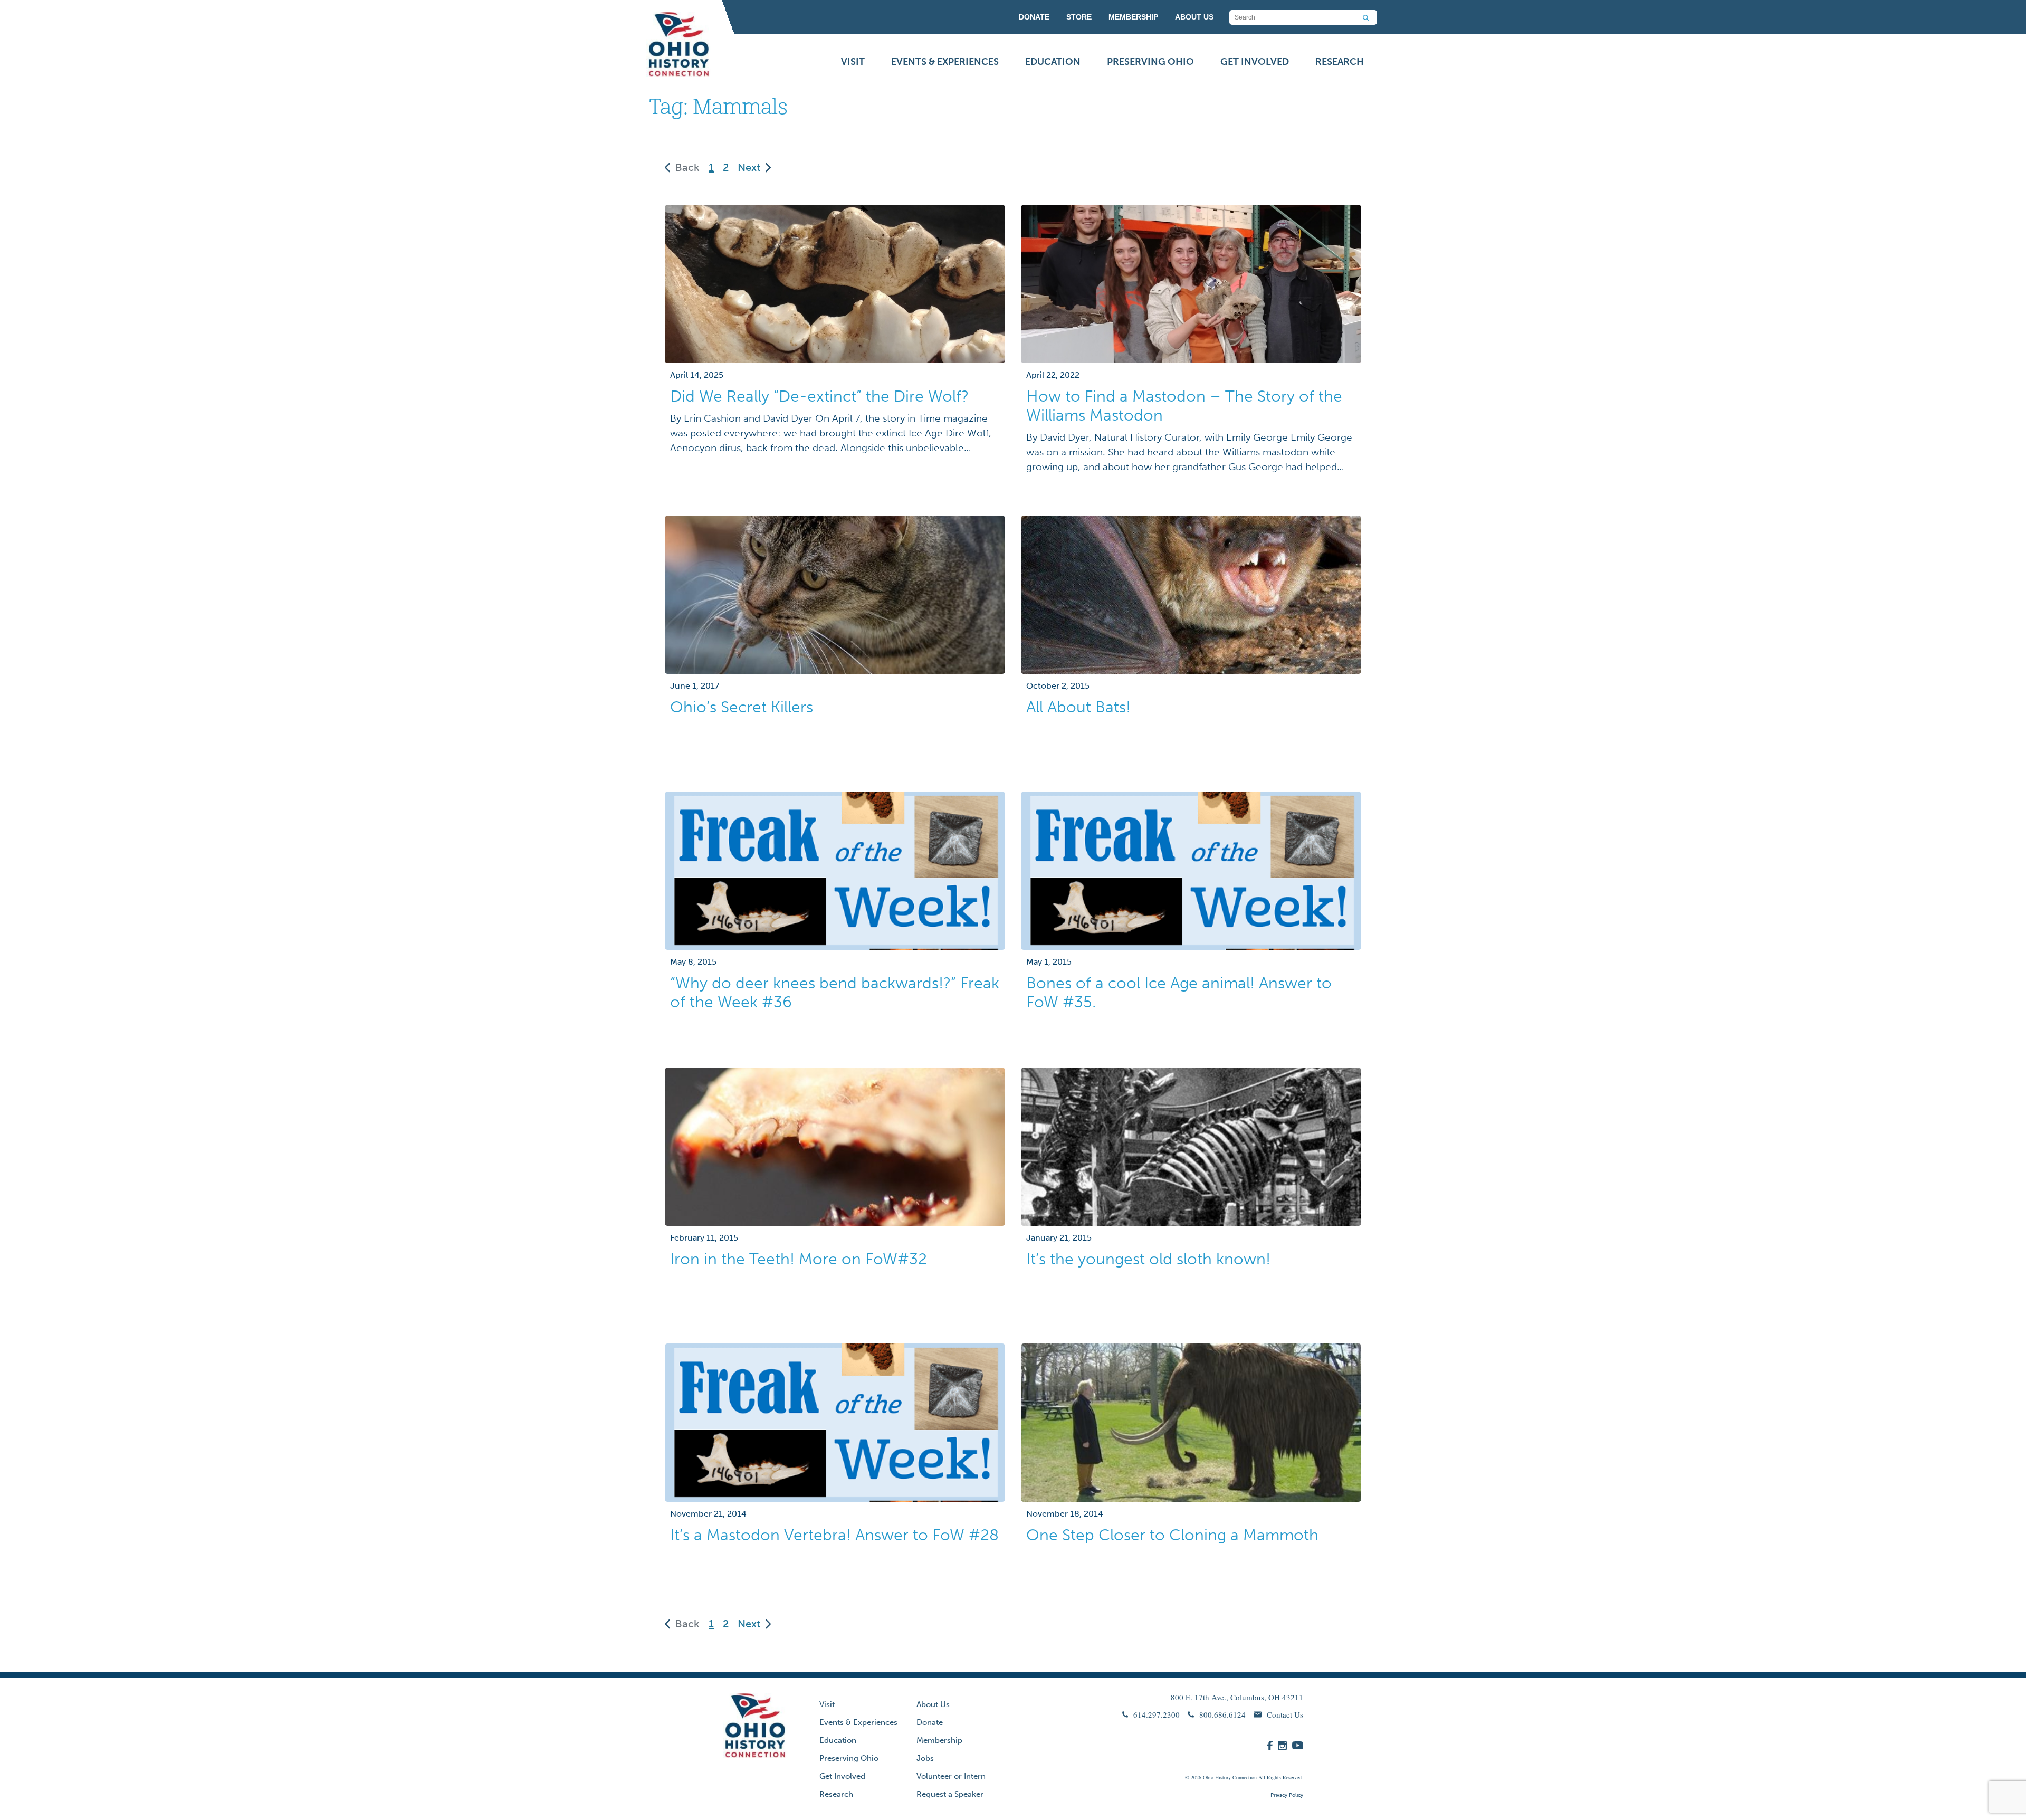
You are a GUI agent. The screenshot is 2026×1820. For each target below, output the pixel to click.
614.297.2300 (1157, 1714)
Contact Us (1285, 1714)
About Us (933, 1704)
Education (1053, 62)
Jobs (925, 1758)
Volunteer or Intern (951, 1776)
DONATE (1034, 17)
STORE (1079, 17)
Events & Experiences (945, 62)
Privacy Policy (1287, 1795)
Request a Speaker (950, 1794)
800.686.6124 (1222, 1714)
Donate (930, 1722)
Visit (853, 62)
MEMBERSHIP (1133, 17)
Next (749, 167)
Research (1340, 62)
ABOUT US (1194, 17)
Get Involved (1255, 62)
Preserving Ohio (1150, 62)
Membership (939, 1740)
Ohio (1208, 1777)
